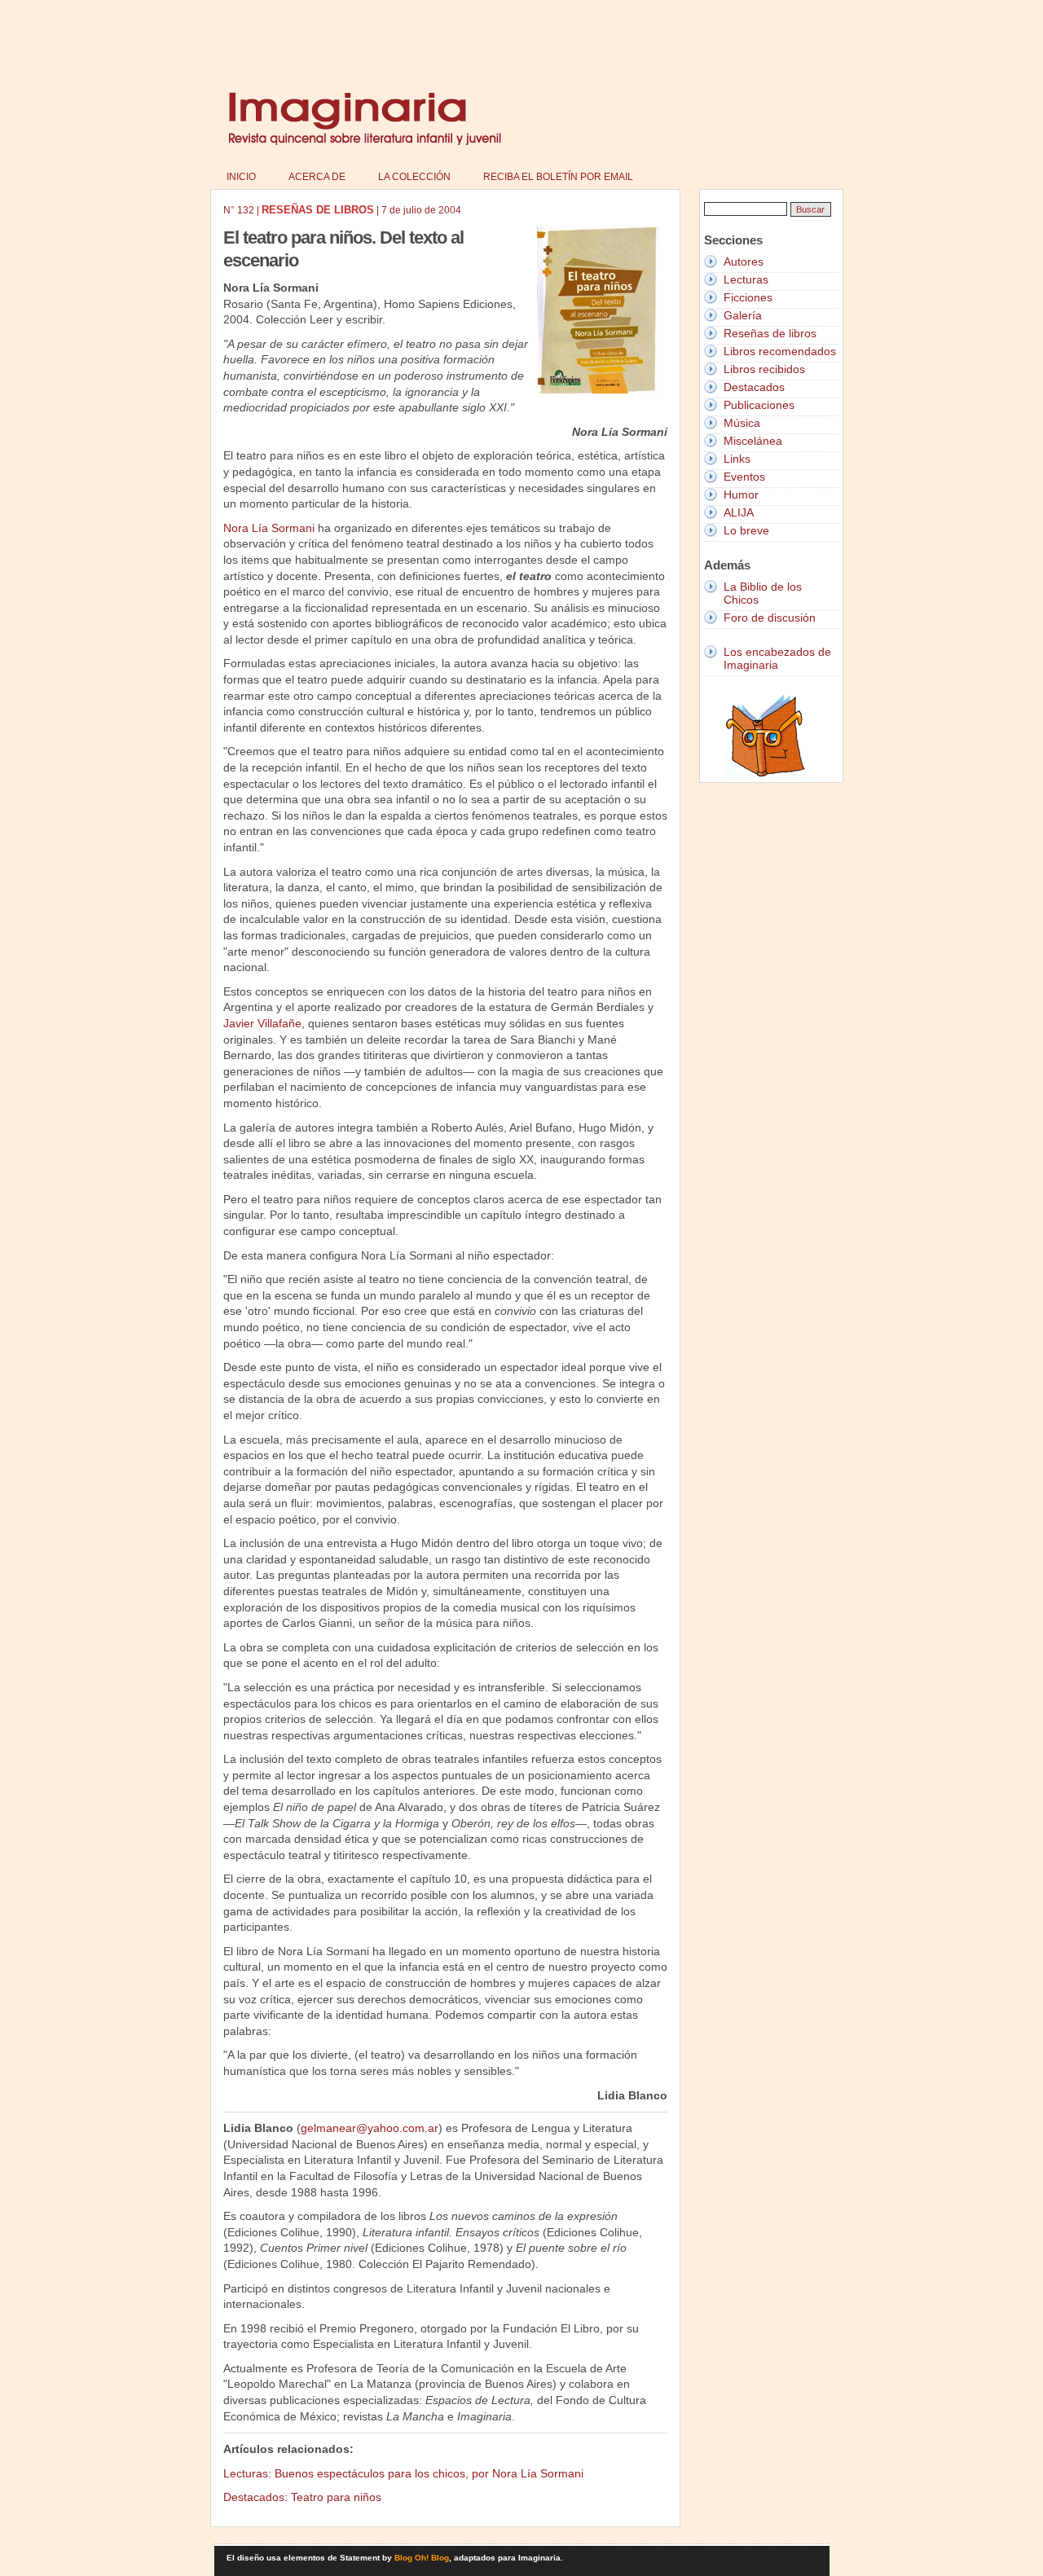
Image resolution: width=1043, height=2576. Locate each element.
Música (742, 423)
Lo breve (746, 530)
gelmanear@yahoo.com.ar (370, 2128)
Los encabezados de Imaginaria (777, 658)
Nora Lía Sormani (269, 528)
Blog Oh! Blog (422, 2558)
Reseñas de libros (770, 333)
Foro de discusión (770, 618)
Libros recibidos (764, 369)
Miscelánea (753, 441)
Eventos (744, 477)
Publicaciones (759, 405)
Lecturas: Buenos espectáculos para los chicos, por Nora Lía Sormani (403, 2473)
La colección (414, 177)
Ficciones (748, 297)
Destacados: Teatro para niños (302, 2497)
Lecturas (746, 279)
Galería (743, 315)
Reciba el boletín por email (558, 177)
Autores (744, 262)
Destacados (754, 387)
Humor (741, 495)
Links (737, 459)
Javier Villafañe (262, 1023)
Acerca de (317, 177)
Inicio (241, 177)
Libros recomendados (780, 351)
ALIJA (739, 512)
